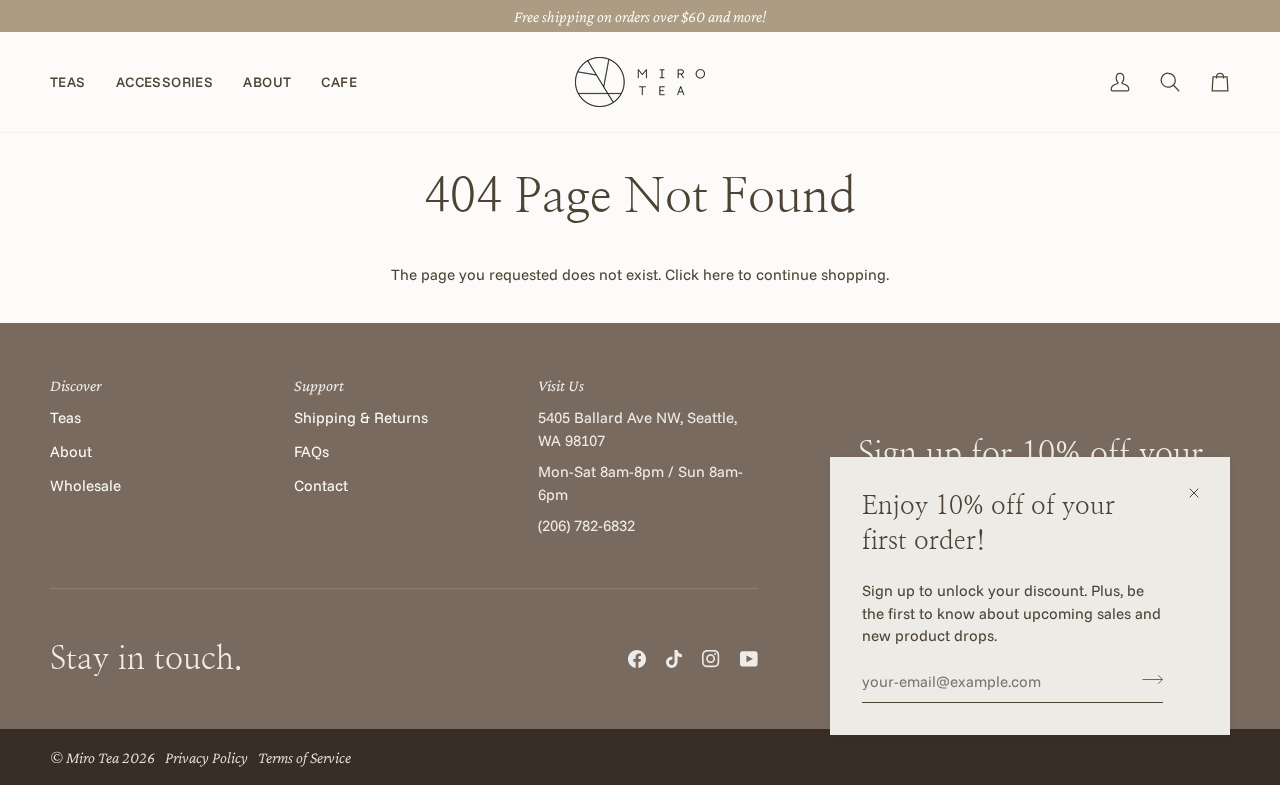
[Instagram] (711, 659)
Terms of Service (304, 757)
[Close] (1202, 493)
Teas (65, 417)
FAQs (311, 451)
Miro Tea (92, 757)
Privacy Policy (206, 757)
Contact (321, 485)
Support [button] (319, 385)
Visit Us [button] (561, 385)
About (71, 451)
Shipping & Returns (361, 417)
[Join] (1146, 679)
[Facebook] (637, 659)
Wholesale (85, 485)
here (718, 274)
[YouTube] (749, 659)
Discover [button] (76, 385)
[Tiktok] (674, 659)
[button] (75, 82)
